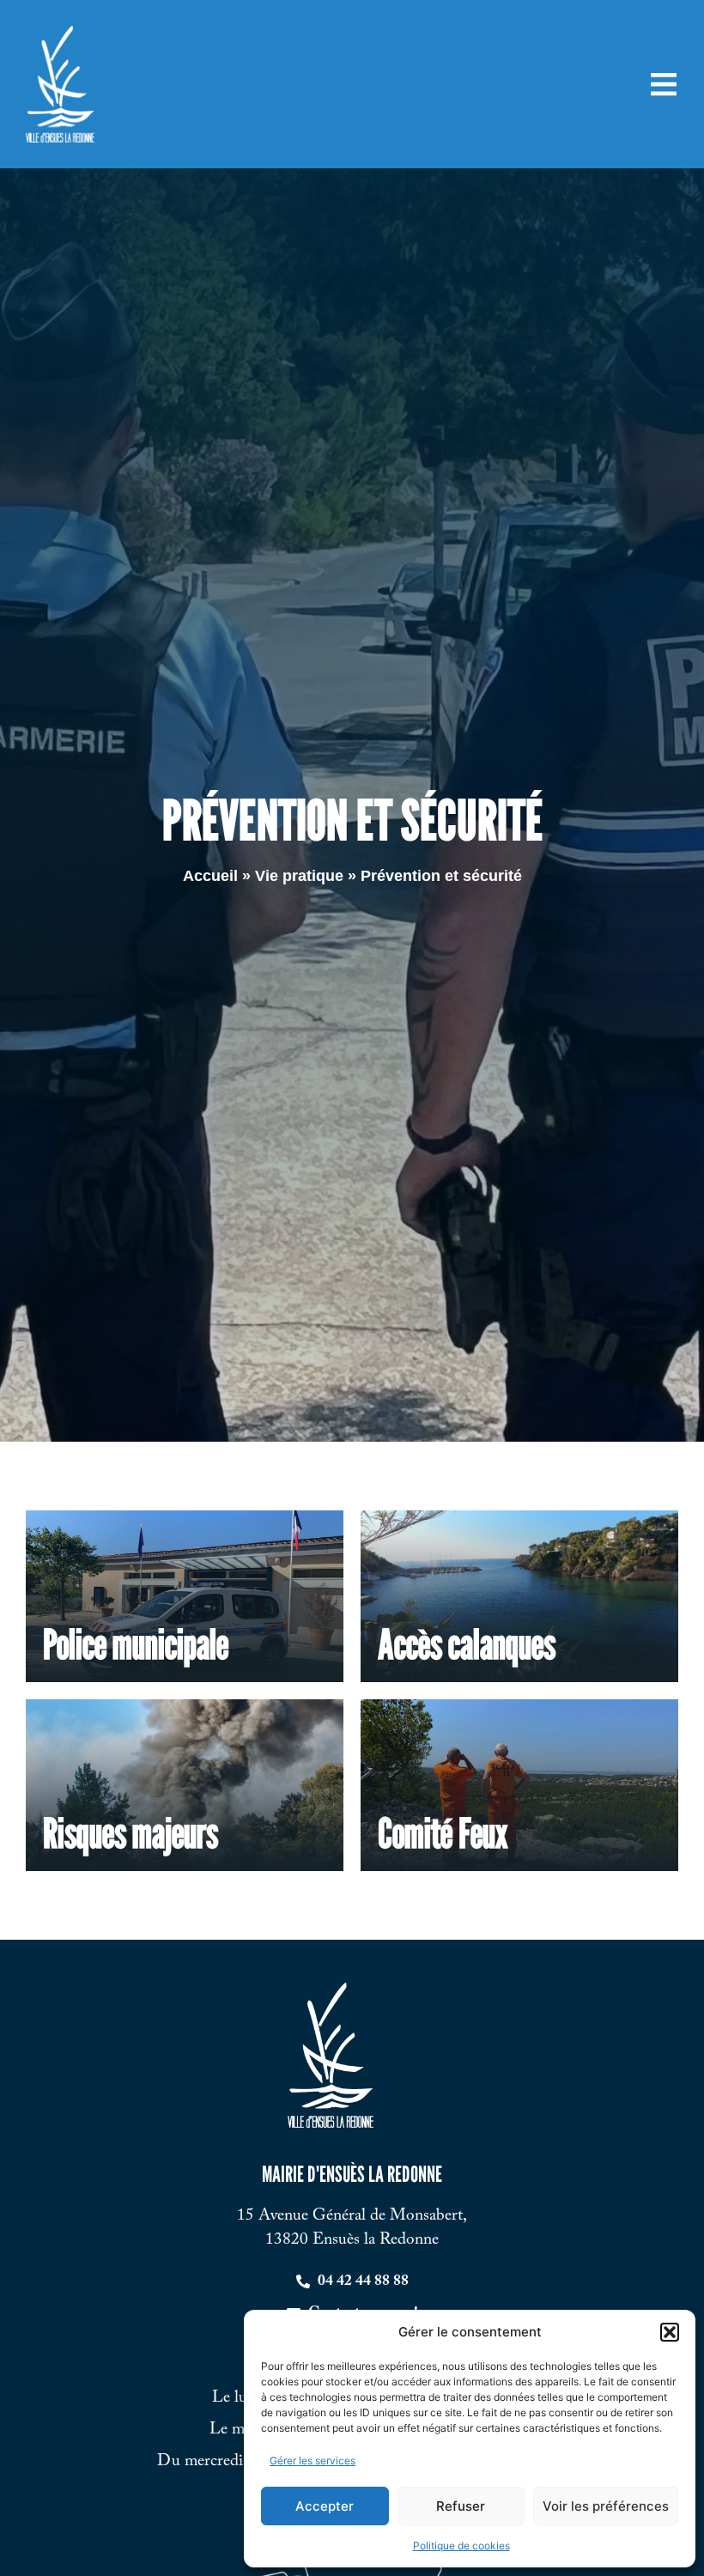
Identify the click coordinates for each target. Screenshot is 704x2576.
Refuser (461, 2506)
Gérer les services (313, 2461)
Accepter (325, 2506)
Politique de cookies (461, 2546)
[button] (670, 2332)
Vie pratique (299, 876)
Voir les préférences (606, 2506)
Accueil (210, 876)
